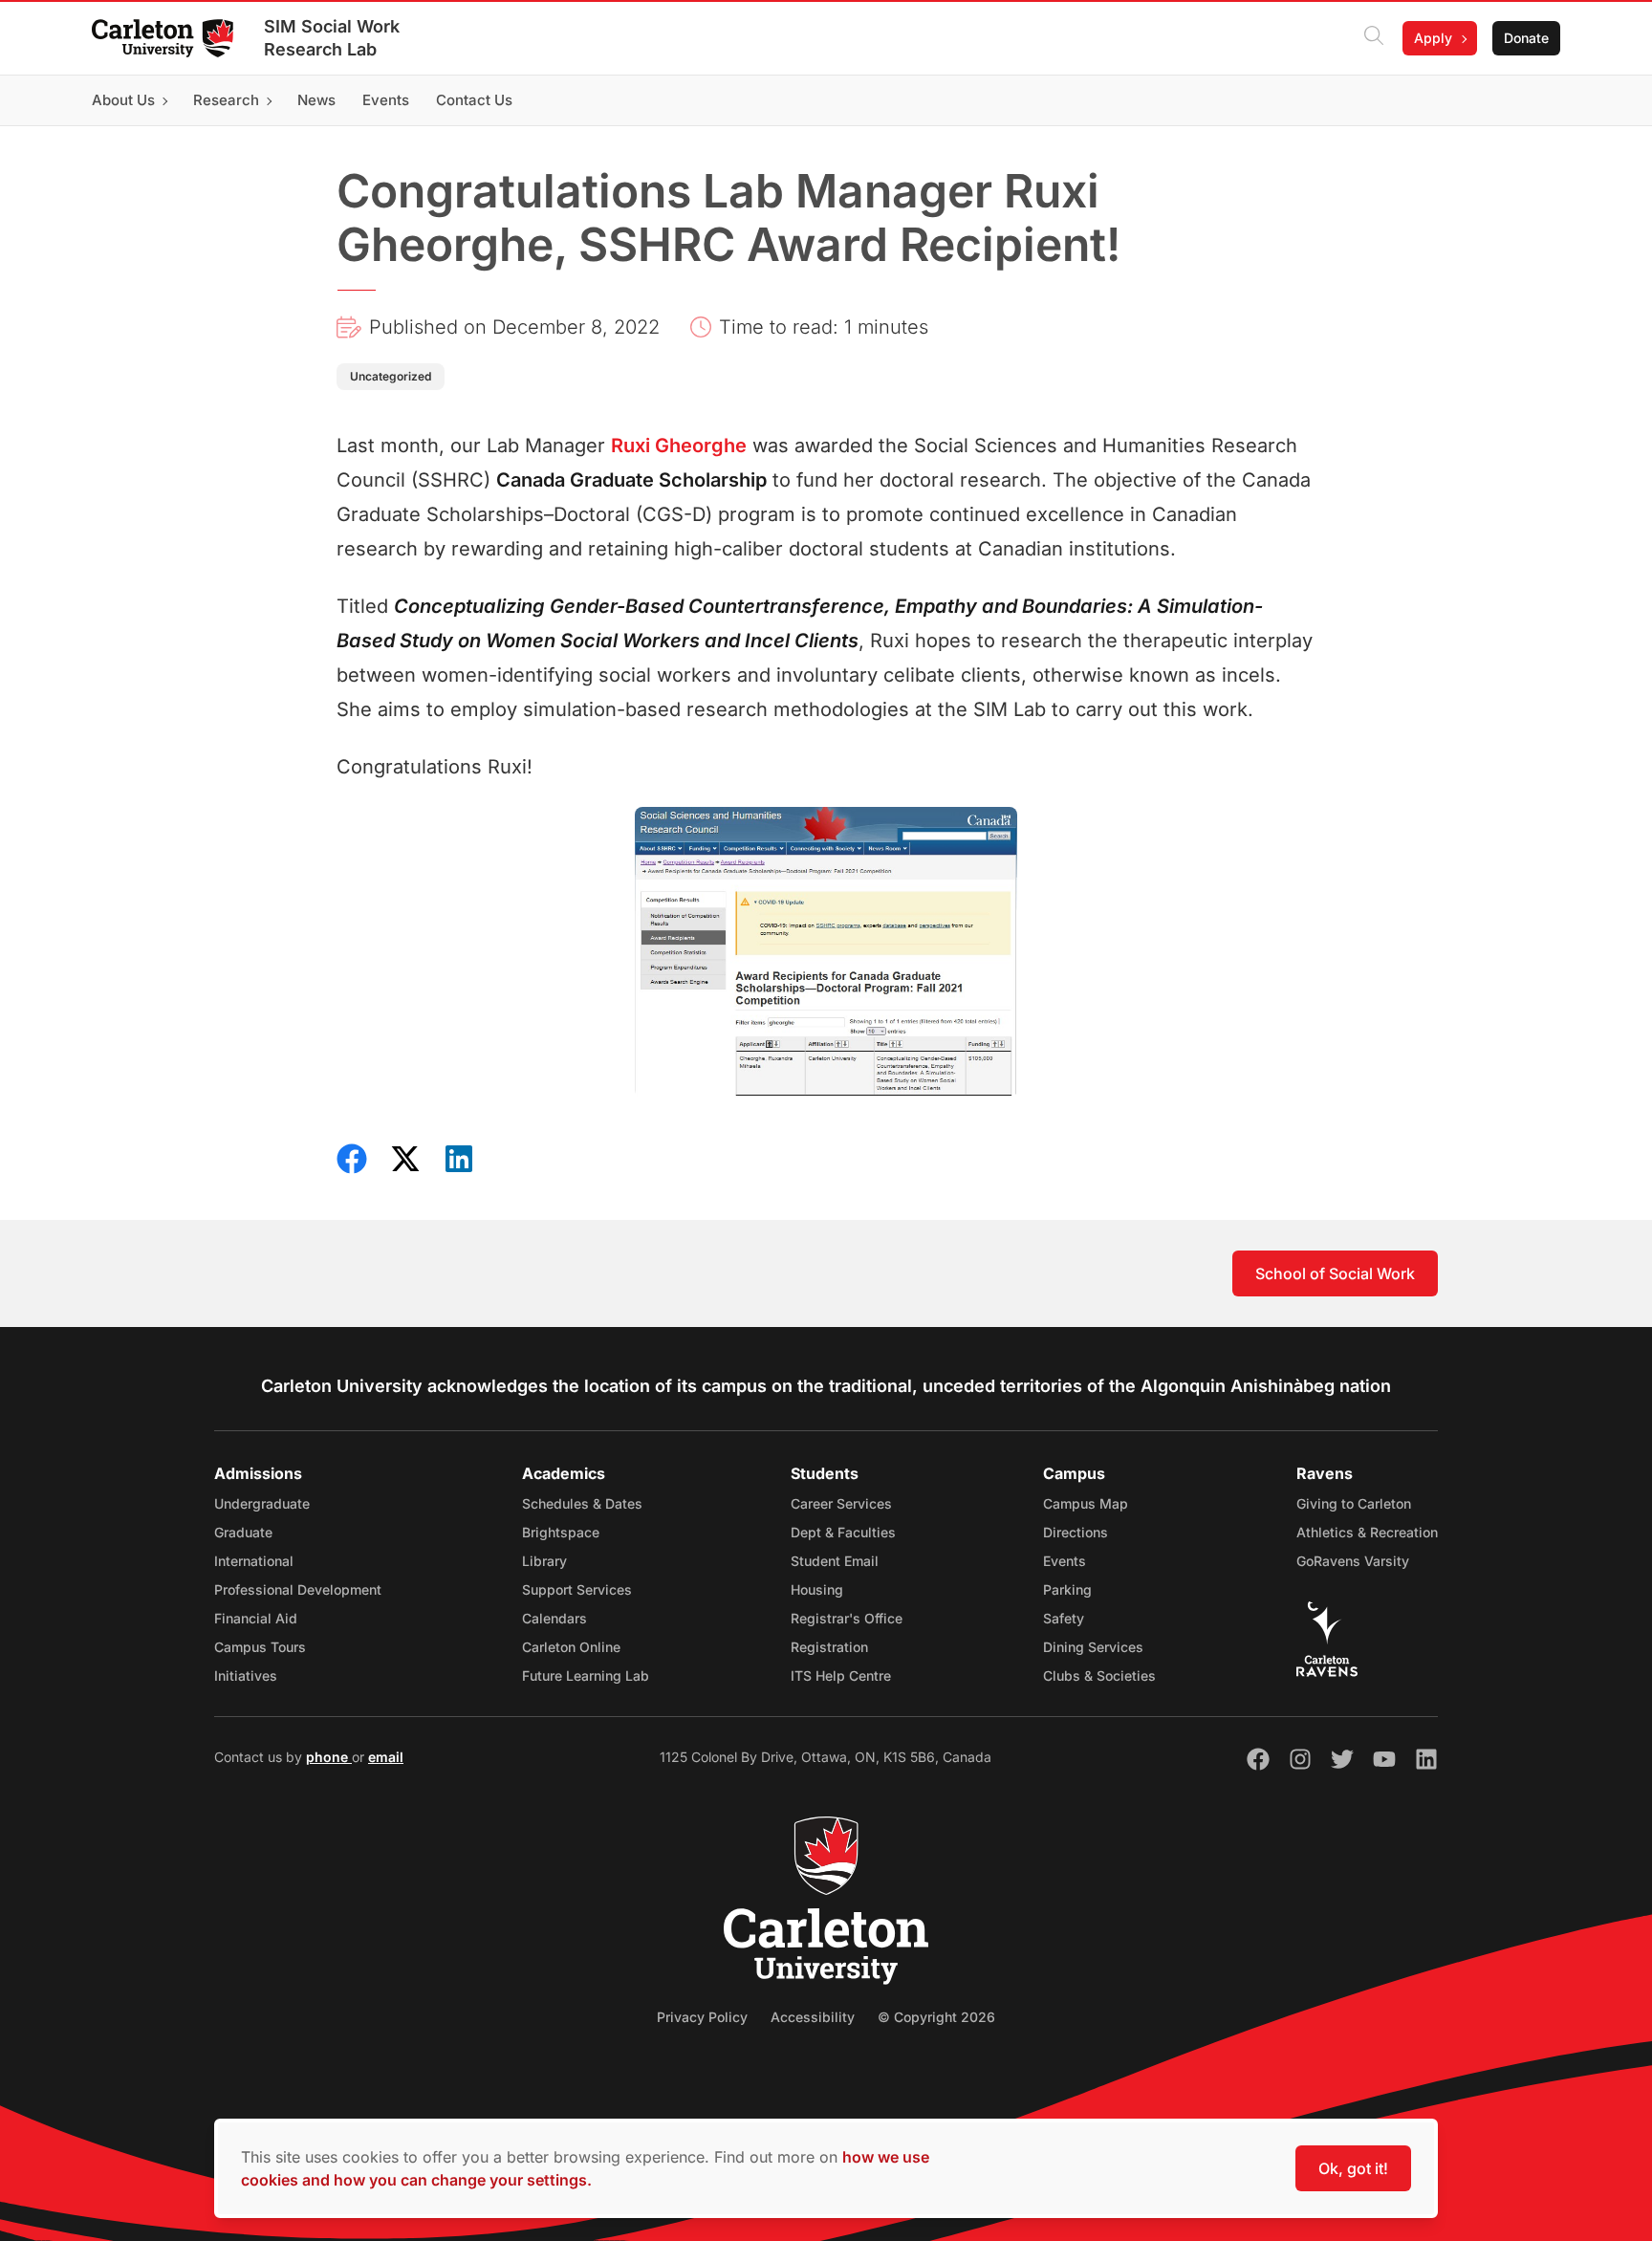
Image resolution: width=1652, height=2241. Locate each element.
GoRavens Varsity (1353, 1561)
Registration (829, 1647)
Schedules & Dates (582, 1503)
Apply (1433, 38)
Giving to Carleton (1354, 1503)
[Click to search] (1374, 38)
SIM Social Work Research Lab (332, 38)
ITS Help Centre (841, 1675)
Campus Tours (260, 1647)
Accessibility (813, 2017)
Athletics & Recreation (1367, 1532)
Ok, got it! (1353, 2168)
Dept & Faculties (843, 1532)
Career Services (841, 1503)
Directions (1076, 1532)
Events (1065, 1561)
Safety (1064, 1618)
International (254, 1561)
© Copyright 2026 (936, 2017)
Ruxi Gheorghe (679, 446)
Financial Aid (256, 1618)
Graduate (243, 1532)
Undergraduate (262, 1503)
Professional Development (298, 1589)
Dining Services (1093, 1647)
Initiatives (246, 1675)
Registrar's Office (847, 1618)
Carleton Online (571, 1647)
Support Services (577, 1589)
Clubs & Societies (1099, 1675)
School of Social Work (1335, 1273)
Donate (1526, 38)
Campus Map (1086, 1503)
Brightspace (561, 1532)
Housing (817, 1589)
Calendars (554, 1618)
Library (544, 1561)
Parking (1067, 1589)
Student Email (835, 1561)
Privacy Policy (702, 2017)
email (386, 1757)
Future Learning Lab (586, 1675)
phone (329, 1757)
